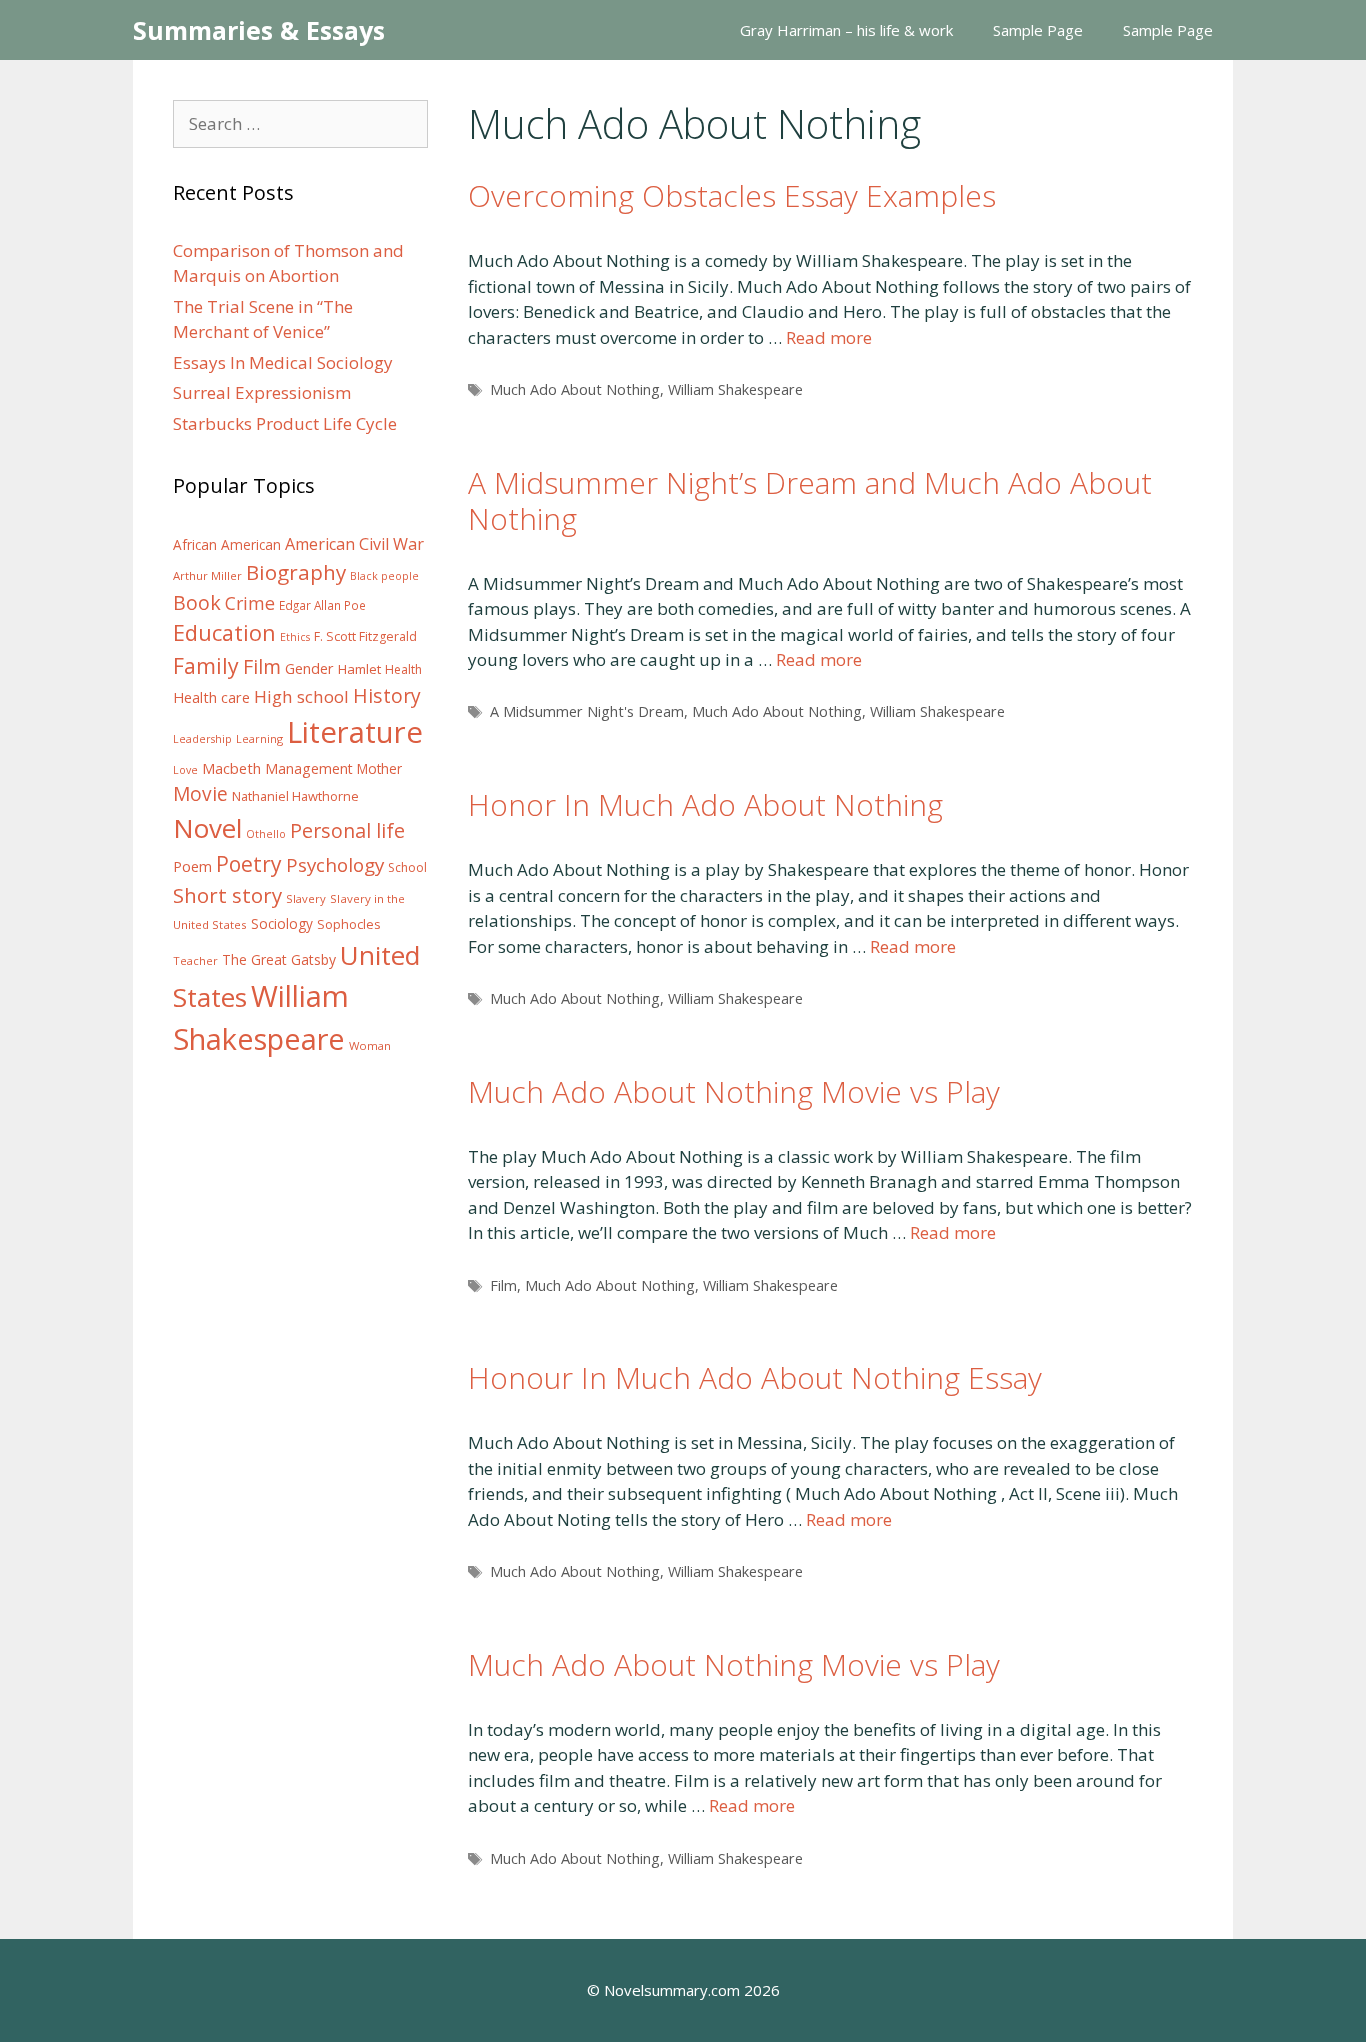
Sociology (282, 924)
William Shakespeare (735, 389)
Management (309, 768)
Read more (829, 337)
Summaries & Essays (259, 30)
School (407, 867)
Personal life (347, 830)
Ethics (295, 637)
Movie (200, 794)
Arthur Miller (207, 575)
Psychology (335, 865)
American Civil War (354, 544)
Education (224, 632)
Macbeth (231, 768)
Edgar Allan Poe (322, 605)
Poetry (249, 863)
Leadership (202, 739)
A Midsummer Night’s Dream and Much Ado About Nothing (810, 500)
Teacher (195, 960)
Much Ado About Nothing (575, 389)
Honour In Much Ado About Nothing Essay (755, 1377)
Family (206, 665)
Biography (296, 572)
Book (197, 602)
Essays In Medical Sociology (283, 362)
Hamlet (359, 669)
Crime (250, 603)
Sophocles (349, 924)
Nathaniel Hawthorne (295, 796)
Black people (384, 576)
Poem (192, 866)
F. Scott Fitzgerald (365, 636)
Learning (259, 738)
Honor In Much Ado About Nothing (705, 804)
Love (185, 770)
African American (227, 545)
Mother (379, 769)
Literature (355, 732)
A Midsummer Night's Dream (587, 711)
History (387, 695)
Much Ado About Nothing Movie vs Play (734, 1091)
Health (403, 669)
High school (301, 696)
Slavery (306, 898)
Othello (266, 834)
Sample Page (1038, 30)
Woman (370, 1045)
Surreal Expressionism (262, 392)
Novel (207, 828)
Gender (309, 668)
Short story (227, 895)
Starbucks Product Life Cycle (285, 423)
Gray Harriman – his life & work (846, 30)
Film (503, 1285)
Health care (211, 697)
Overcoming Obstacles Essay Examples (732, 195)
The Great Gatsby (279, 959)
